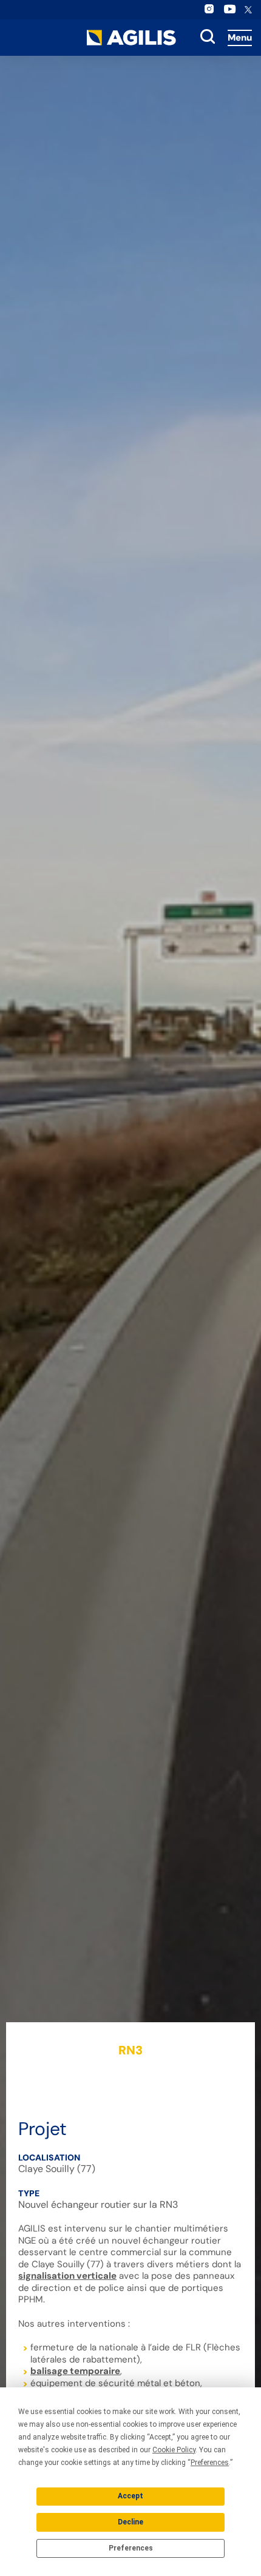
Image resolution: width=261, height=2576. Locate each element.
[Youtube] (230, 12)
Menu (240, 38)
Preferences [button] (210, 2463)
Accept (130, 2496)
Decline (130, 2522)
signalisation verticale (67, 2276)
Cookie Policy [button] (174, 2450)
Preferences (131, 2548)
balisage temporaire (75, 2371)
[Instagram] (209, 12)
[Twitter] (248, 11)
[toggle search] (208, 38)
